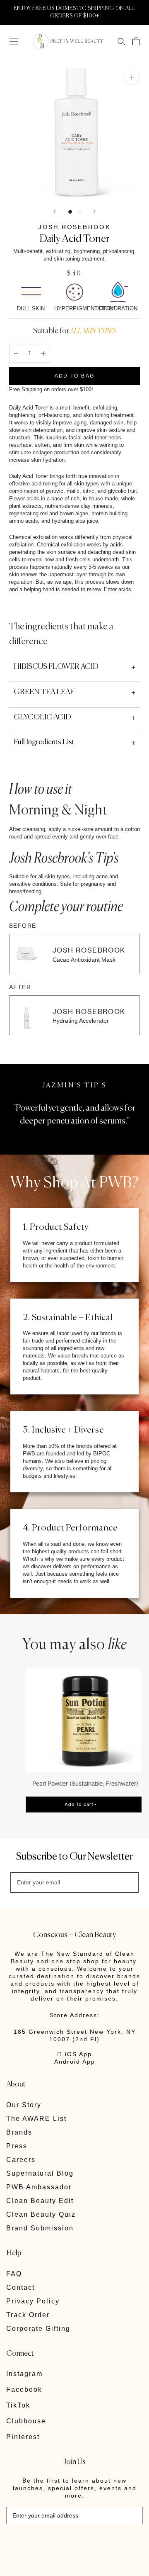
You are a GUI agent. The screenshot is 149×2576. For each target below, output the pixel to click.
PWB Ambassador (39, 2187)
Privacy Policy (33, 2301)
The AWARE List (36, 2119)
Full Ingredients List (44, 742)
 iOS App (74, 2054)
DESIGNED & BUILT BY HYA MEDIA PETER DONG (64, 2542)
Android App (75, 2062)
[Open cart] (136, 41)
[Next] (94, 211)
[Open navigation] (14, 41)
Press (17, 2146)
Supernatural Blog (40, 2173)
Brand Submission (40, 2228)
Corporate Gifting (38, 2329)
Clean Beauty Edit (40, 2201)
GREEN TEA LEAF (44, 692)
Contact (20, 2287)
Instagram (24, 2374)
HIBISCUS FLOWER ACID (56, 667)
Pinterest (23, 2437)
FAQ (14, 2274)
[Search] (121, 41)
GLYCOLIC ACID (42, 717)
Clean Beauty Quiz (41, 2214)
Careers (21, 2160)
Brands (19, 2132)
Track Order (28, 2315)
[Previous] (55, 211)
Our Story (24, 2105)
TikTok (18, 2405)
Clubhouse (26, 2421)
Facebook (24, 2390)
